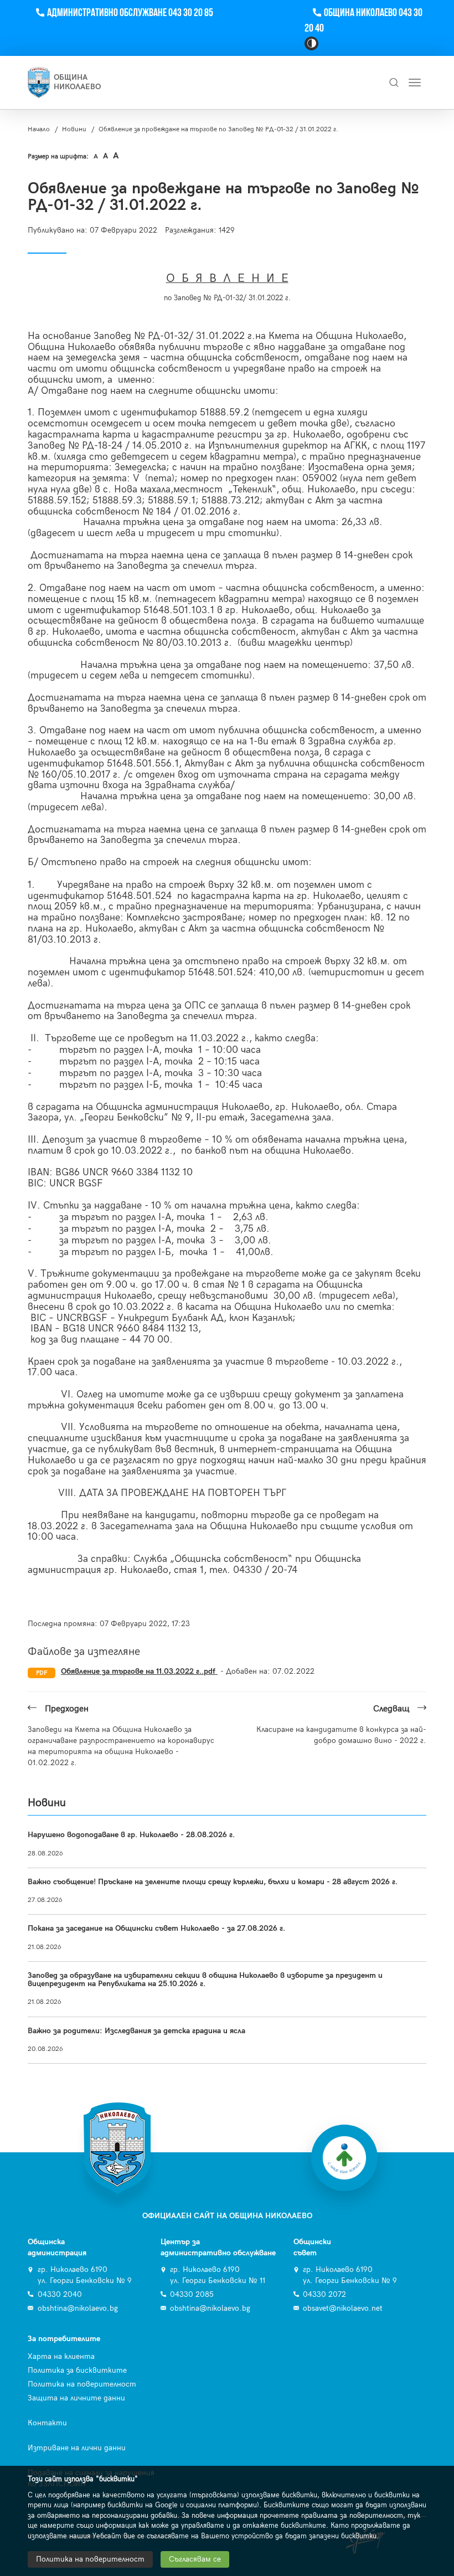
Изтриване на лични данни (77, 2448)
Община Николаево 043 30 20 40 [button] (363, 21)
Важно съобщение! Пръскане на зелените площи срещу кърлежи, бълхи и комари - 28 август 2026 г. (213, 1882)
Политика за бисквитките (77, 2370)
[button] (311, 43)
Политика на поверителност (82, 2384)
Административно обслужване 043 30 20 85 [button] (130, 13)
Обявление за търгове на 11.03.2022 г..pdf (139, 1671)
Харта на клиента (61, 2356)
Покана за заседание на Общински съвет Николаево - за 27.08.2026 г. (156, 1928)
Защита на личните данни (76, 2398)
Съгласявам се (195, 2559)
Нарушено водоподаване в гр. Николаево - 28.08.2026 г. (131, 1835)
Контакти (47, 2423)
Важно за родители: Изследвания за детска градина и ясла (136, 2031)
